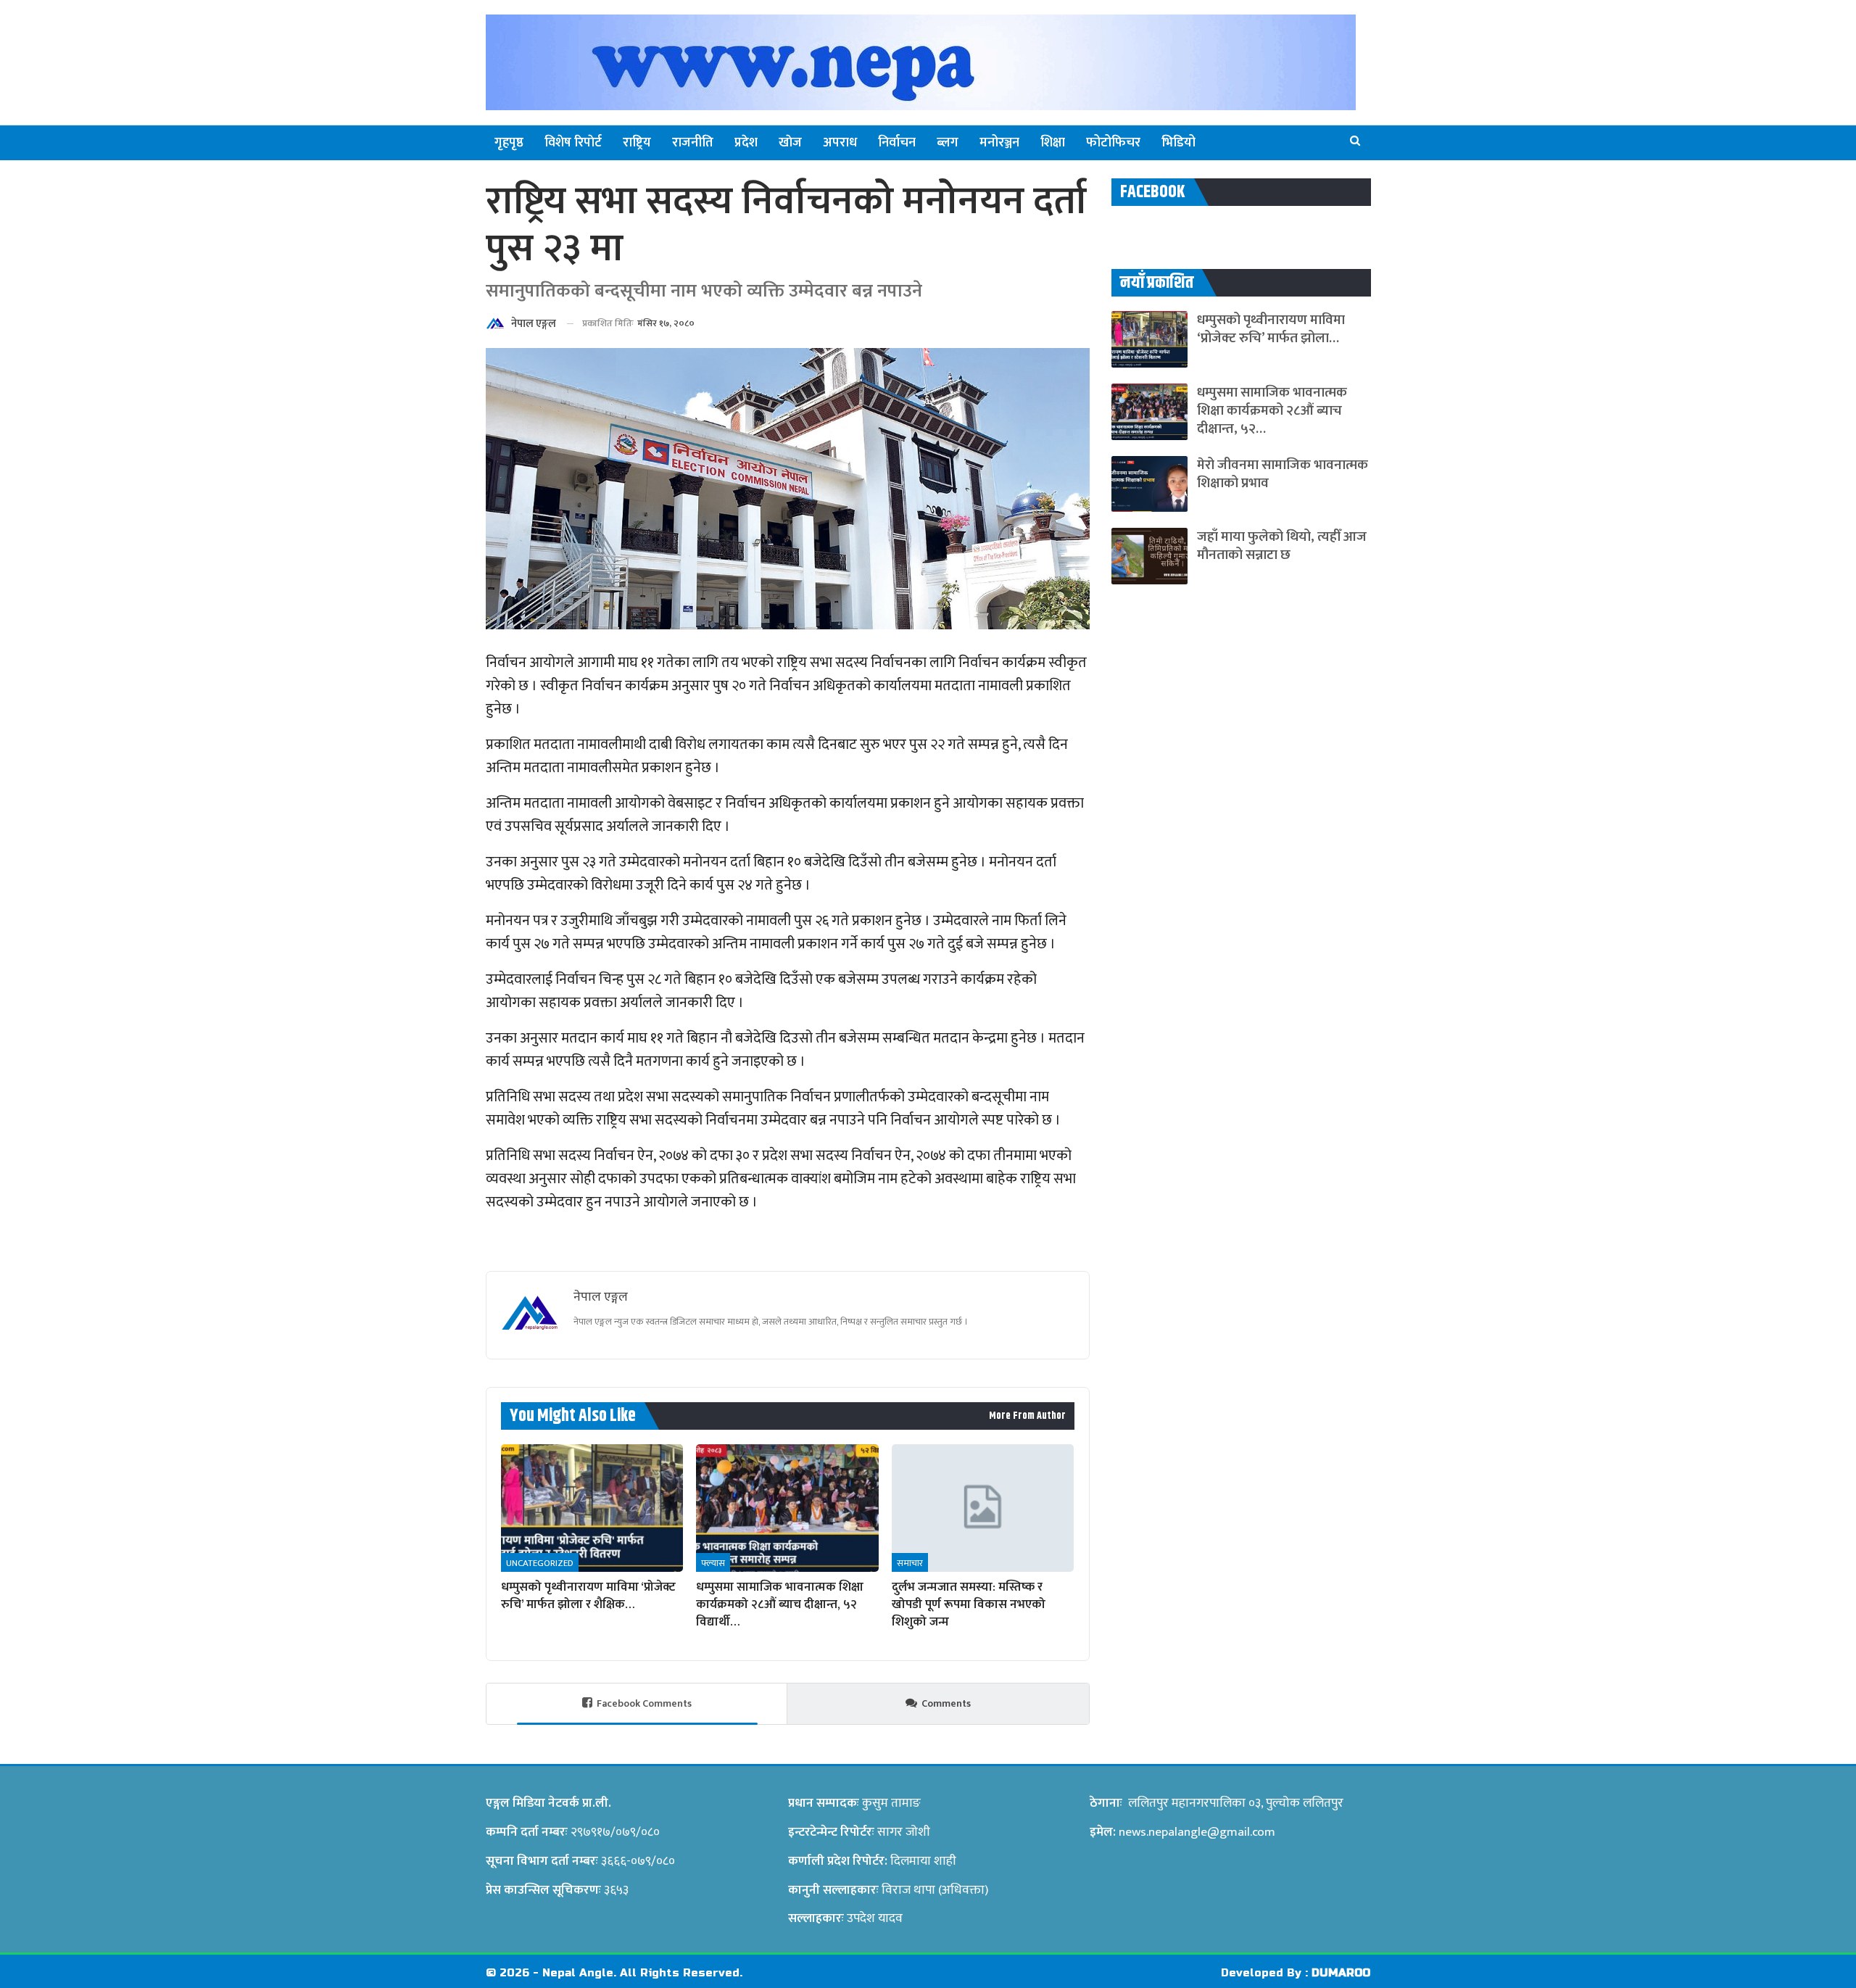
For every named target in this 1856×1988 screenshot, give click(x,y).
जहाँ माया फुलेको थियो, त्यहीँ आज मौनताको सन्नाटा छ (1282, 546)
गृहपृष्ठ (509, 143)
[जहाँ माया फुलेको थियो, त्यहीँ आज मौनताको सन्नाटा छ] (1149, 556)
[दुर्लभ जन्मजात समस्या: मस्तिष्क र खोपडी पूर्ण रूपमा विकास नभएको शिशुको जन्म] (983, 1508)
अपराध (840, 143)
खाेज (790, 143)
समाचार (910, 1563)
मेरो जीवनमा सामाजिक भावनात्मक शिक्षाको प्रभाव (1283, 474)
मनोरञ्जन (999, 143)
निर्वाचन (897, 143)
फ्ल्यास (713, 1563)
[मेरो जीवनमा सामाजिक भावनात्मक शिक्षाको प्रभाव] (1149, 484)
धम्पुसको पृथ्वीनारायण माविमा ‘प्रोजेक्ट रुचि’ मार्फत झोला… (1271, 329)
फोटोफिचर (1113, 143)
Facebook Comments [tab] (644, 1703)
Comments (946, 1703)
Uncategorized (540, 1563)
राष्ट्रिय (637, 143)
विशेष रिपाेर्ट (573, 143)
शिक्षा (1053, 143)
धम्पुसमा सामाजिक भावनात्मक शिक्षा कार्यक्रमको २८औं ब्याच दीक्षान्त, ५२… (1272, 411)
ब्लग (948, 143)
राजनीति (693, 143)
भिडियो (1178, 143)
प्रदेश (746, 143)
